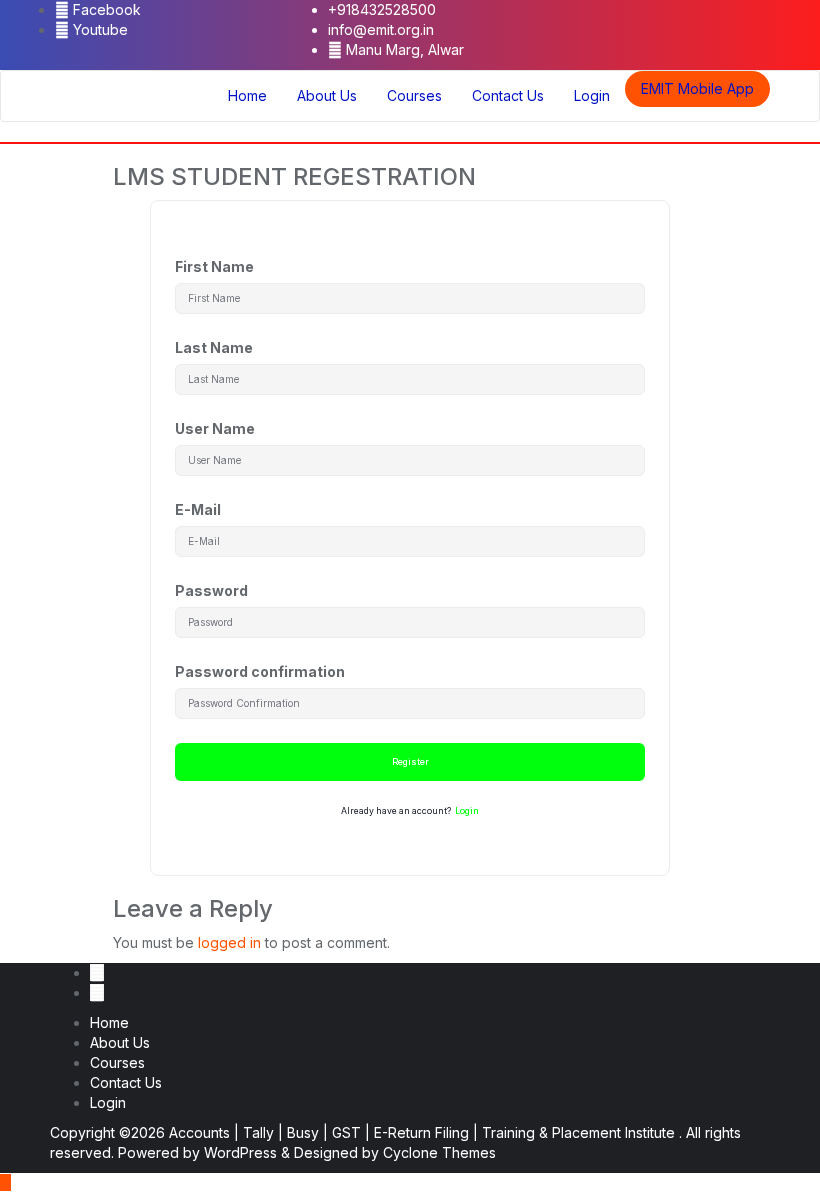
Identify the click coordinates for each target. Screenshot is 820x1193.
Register (410, 762)
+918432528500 (382, 9)
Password (211, 590)
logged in (229, 942)
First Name (214, 266)
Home (109, 1022)
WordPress (240, 1152)
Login (467, 811)
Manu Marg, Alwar (403, 49)
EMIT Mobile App (697, 88)
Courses (117, 1062)
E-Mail (198, 509)
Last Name (214, 347)
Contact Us (126, 1082)
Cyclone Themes (439, 1152)
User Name (215, 428)
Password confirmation (260, 671)
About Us (120, 1042)
